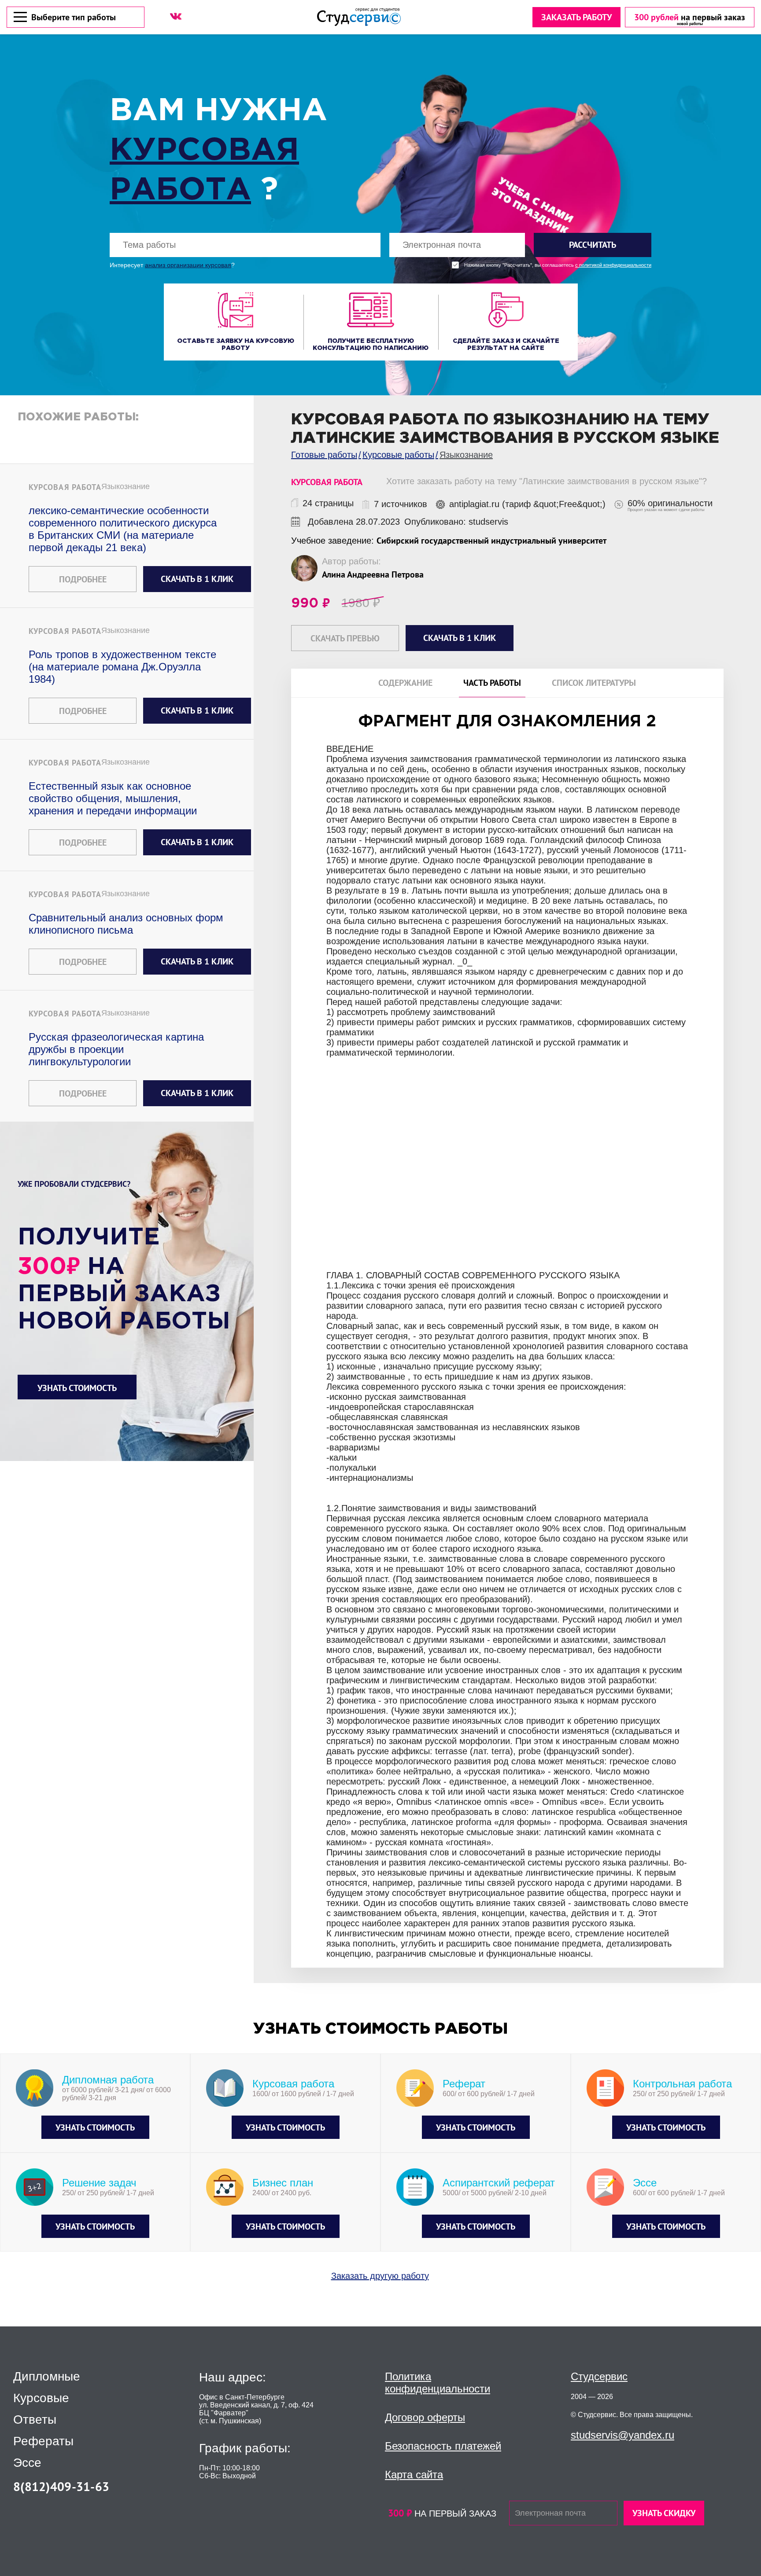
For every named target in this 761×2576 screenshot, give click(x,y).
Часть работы (492, 683)
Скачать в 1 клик (197, 579)
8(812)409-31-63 (61, 2486)
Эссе (27, 2463)
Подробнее (83, 579)
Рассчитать (593, 245)
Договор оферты (425, 2417)
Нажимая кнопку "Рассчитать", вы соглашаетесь (558, 265)
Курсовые (41, 2398)
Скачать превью (345, 638)
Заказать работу (576, 17)
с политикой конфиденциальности (613, 265)
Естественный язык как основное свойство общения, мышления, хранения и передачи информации (113, 798)
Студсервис (599, 2376)
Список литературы (594, 683)
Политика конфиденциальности (438, 2383)
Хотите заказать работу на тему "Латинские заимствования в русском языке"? (547, 481)
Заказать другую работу (380, 2276)
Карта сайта (414, 2475)
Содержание (405, 683)
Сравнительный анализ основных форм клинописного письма (126, 924)
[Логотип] (359, 17)
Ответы (35, 2420)
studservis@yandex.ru (622, 2435)
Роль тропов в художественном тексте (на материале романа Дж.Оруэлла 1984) (122, 667)
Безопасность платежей (443, 2446)
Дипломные (47, 2377)
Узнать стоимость (77, 1388)
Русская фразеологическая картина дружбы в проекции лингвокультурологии (116, 1049)
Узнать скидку (664, 2513)
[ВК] (176, 16)
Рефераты (43, 2441)
